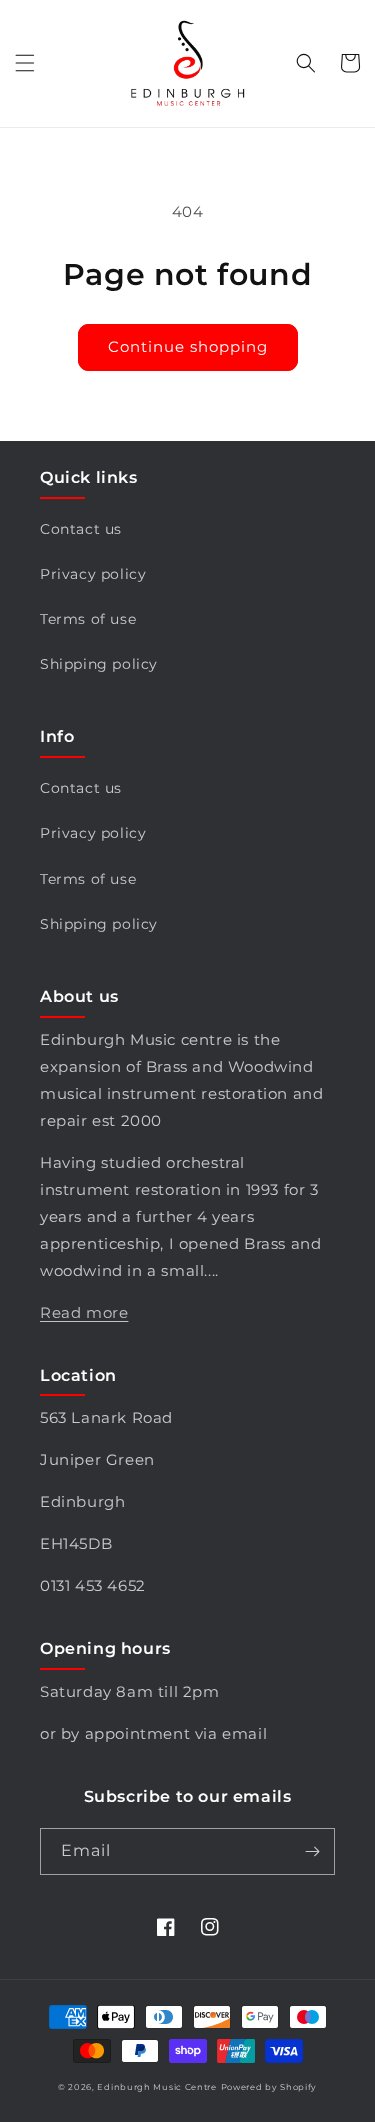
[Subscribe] (312, 1851)
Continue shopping (188, 346)
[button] (25, 63)
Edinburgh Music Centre (156, 2087)
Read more (84, 1312)
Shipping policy (99, 664)
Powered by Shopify (269, 2087)
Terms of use (88, 619)
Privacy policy (93, 574)
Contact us (81, 529)
